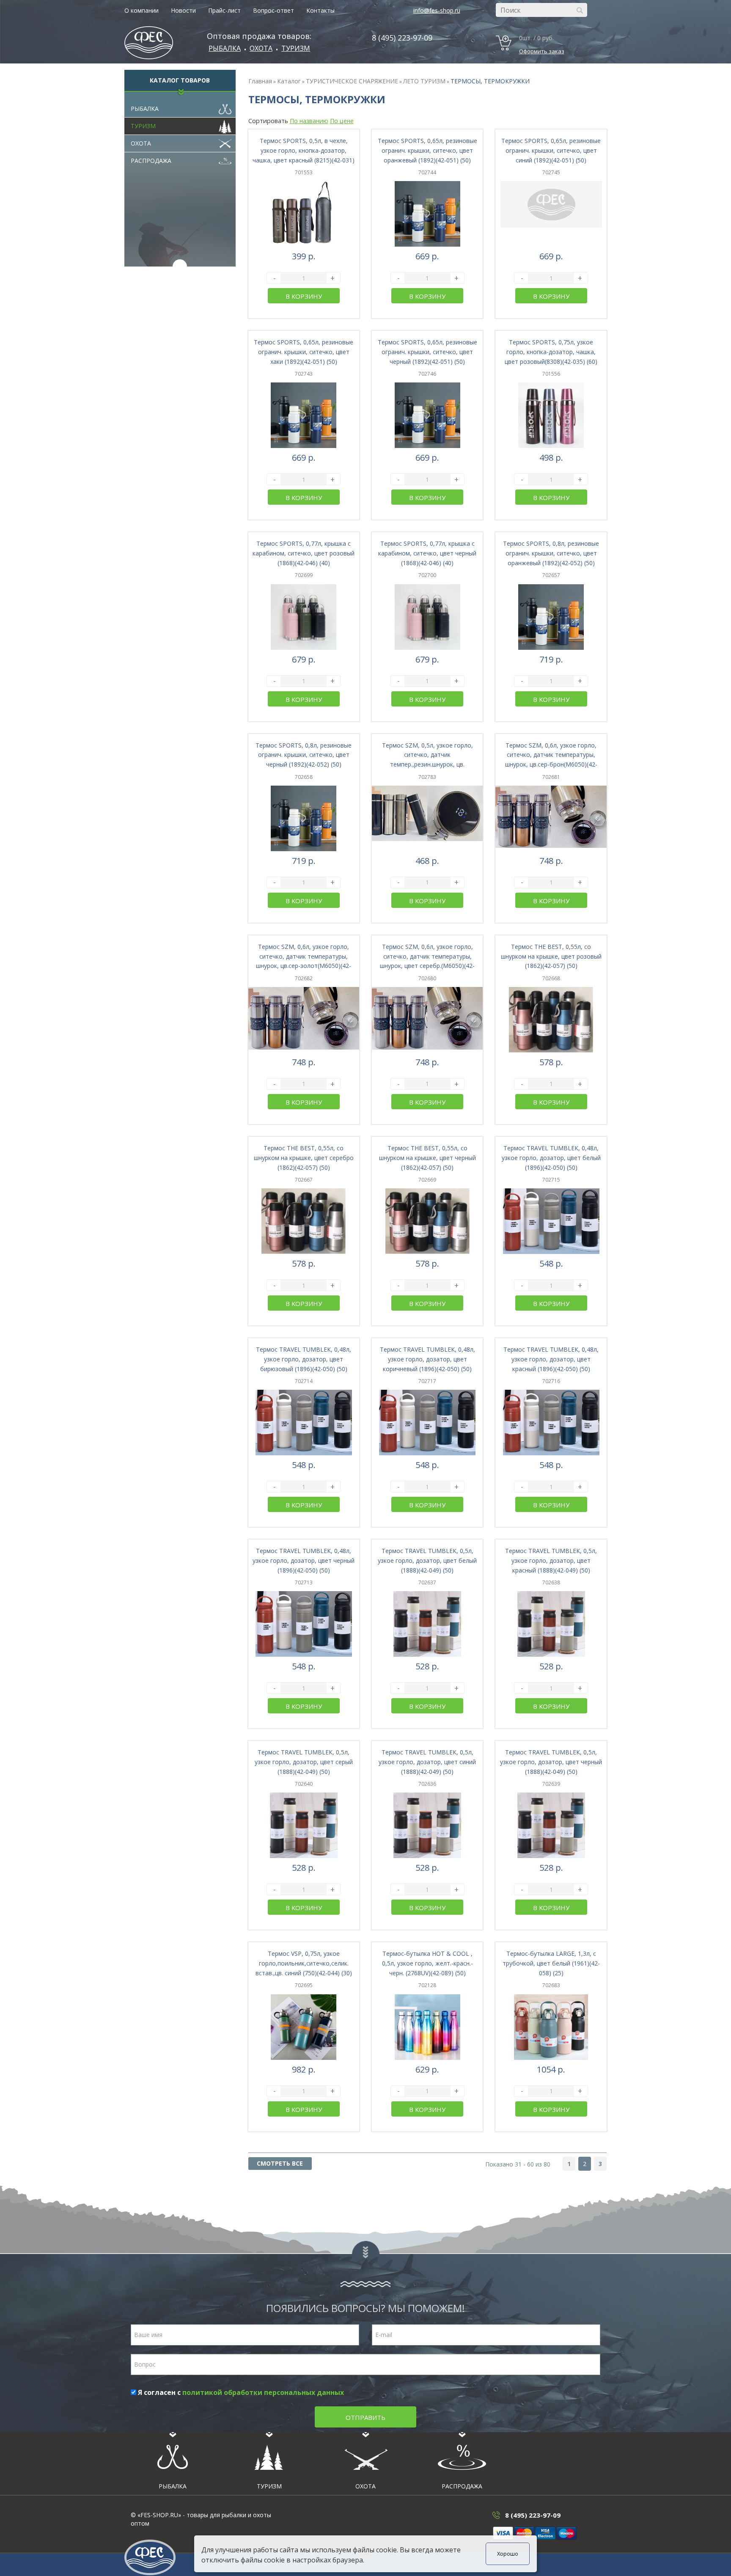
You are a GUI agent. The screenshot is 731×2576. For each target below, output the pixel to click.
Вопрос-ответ (273, 10)
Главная (260, 81)
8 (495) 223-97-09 (402, 38)
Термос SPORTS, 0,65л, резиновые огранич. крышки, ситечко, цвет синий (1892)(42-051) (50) (551, 150)
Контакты (320, 10)
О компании (142, 10)
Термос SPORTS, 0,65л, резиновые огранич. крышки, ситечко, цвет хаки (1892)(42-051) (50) (304, 352)
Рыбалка (225, 48)
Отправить (365, 2417)
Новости (183, 10)
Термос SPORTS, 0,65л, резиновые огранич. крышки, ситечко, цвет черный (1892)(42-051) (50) (427, 352)
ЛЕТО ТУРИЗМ (424, 81)
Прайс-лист (224, 10)
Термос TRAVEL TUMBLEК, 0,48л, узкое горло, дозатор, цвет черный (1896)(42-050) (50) (304, 1560)
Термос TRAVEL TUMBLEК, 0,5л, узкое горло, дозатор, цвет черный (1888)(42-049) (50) (551, 1762)
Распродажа (151, 161)
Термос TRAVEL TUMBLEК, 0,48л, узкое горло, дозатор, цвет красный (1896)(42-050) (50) (551, 1359)
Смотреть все (280, 2163)
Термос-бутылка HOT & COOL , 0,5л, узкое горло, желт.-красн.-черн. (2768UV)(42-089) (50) (427, 1963)
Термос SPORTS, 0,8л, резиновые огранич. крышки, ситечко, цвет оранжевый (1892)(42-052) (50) (551, 553)
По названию (309, 121)
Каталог (289, 81)
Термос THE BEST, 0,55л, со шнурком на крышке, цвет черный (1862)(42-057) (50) (427, 1158)
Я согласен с (240, 2392)
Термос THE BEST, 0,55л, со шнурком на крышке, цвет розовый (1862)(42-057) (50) (551, 956)
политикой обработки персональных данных (263, 2392)
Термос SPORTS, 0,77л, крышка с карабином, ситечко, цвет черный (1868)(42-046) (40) (427, 553)
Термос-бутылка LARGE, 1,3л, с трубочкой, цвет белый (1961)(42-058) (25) (551, 1963)
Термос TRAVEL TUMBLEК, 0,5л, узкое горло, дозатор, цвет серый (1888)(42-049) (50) (304, 1762)
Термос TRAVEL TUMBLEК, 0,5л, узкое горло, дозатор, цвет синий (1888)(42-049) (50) (427, 1762)
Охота (141, 143)
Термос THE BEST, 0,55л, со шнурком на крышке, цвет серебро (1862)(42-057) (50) (304, 1158)
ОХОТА (261, 48)
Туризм (296, 48)
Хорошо (508, 2554)
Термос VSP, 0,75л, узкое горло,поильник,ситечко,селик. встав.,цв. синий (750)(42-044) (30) (304, 1963)
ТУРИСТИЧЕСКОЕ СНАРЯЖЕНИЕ (352, 81)
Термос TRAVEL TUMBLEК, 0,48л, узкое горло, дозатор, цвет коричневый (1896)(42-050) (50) (427, 1359)
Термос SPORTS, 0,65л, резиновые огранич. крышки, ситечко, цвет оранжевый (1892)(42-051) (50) (427, 150)
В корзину (304, 296)
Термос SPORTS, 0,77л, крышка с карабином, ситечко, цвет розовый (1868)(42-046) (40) (304, 553)
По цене (342, 121)
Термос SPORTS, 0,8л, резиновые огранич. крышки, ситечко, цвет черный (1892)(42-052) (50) (304, 755)
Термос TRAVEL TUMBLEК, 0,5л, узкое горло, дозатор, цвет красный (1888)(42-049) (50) (551, 1560)
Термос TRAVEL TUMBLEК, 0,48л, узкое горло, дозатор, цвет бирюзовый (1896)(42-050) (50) (304, 1359)
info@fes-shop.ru (437, 10)
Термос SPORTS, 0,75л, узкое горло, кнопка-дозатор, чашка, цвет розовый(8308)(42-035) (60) (551, 352)
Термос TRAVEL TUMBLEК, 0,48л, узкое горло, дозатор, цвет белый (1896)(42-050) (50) (551, 1158)
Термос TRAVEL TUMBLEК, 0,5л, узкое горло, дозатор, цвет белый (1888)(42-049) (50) (427, 1560)
